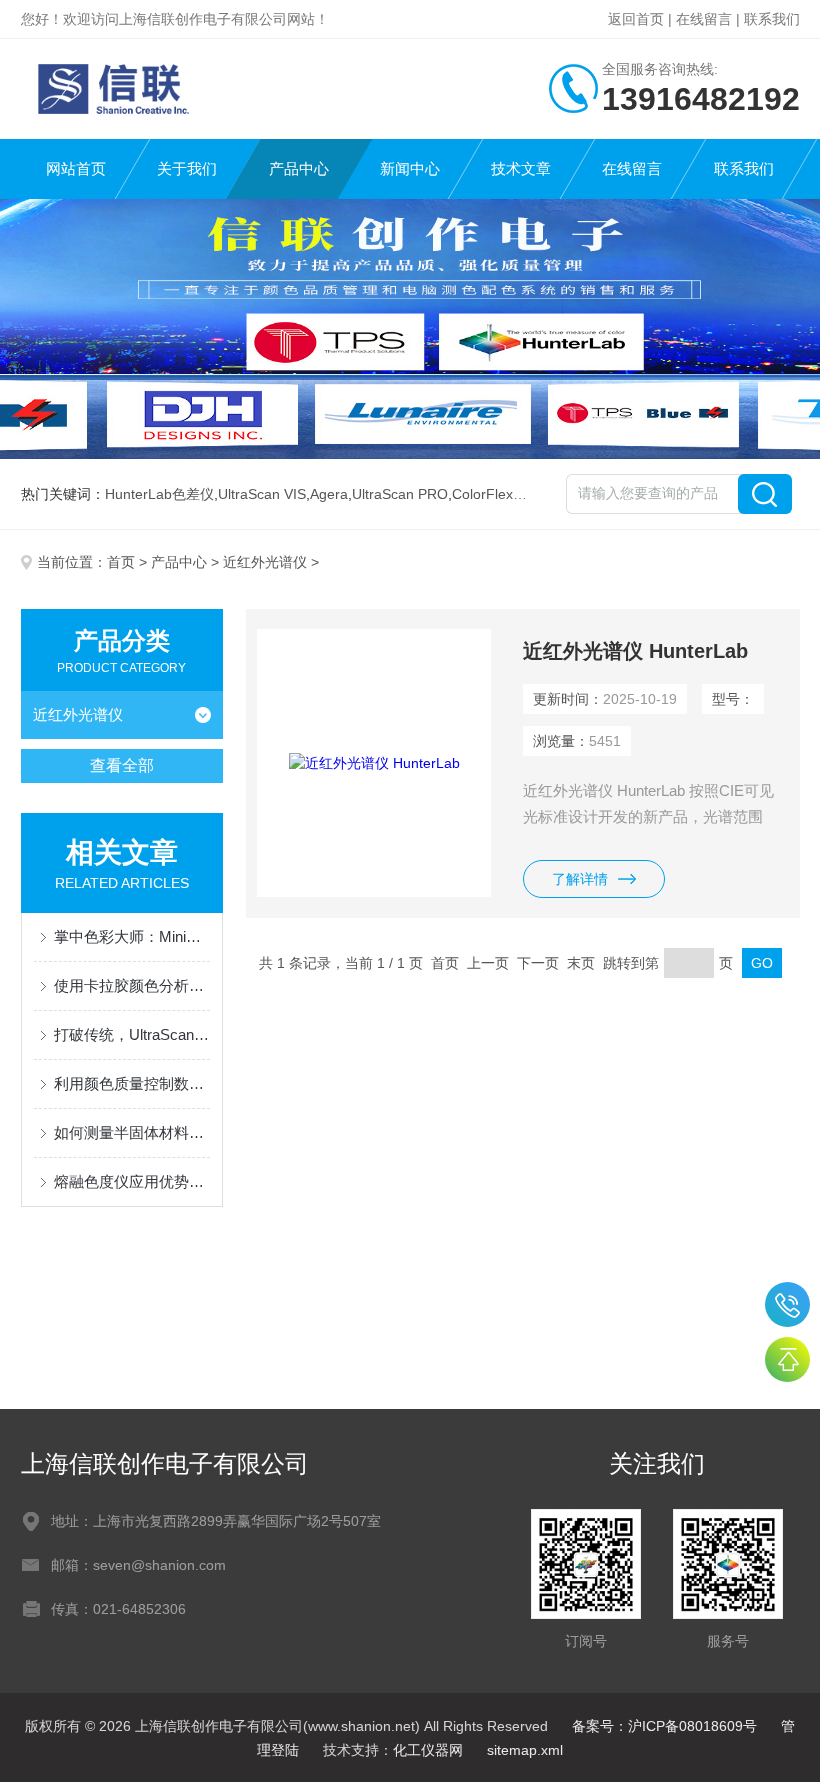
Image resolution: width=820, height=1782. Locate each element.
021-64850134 (787, 1304)
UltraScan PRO (400, 494)
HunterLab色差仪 (159, 494)
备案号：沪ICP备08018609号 (664, 1726)
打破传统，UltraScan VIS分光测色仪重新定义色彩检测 (132, 1034)
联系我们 (772, 19)
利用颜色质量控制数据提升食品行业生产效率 (132, 1083)
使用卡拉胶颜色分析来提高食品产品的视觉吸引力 (132, 985)
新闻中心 (410, 168)
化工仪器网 (428, 1750)
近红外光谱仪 (265, 562)
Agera (329, 494)
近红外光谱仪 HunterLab (635, 651)
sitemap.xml (525, 1750)
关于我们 (187, 168)
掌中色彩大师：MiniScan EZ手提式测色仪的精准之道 (132, 936)
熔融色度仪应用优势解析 (132, 1181)
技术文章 (521, 168)
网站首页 (76, 168)
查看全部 (122, 765)
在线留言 (704, 19)
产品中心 (299, 168)
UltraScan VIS (262, 494)
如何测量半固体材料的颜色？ (132, 1132)
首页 (121, 562)
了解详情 (580, 879)
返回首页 (636, 19)
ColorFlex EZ (493, 494)
